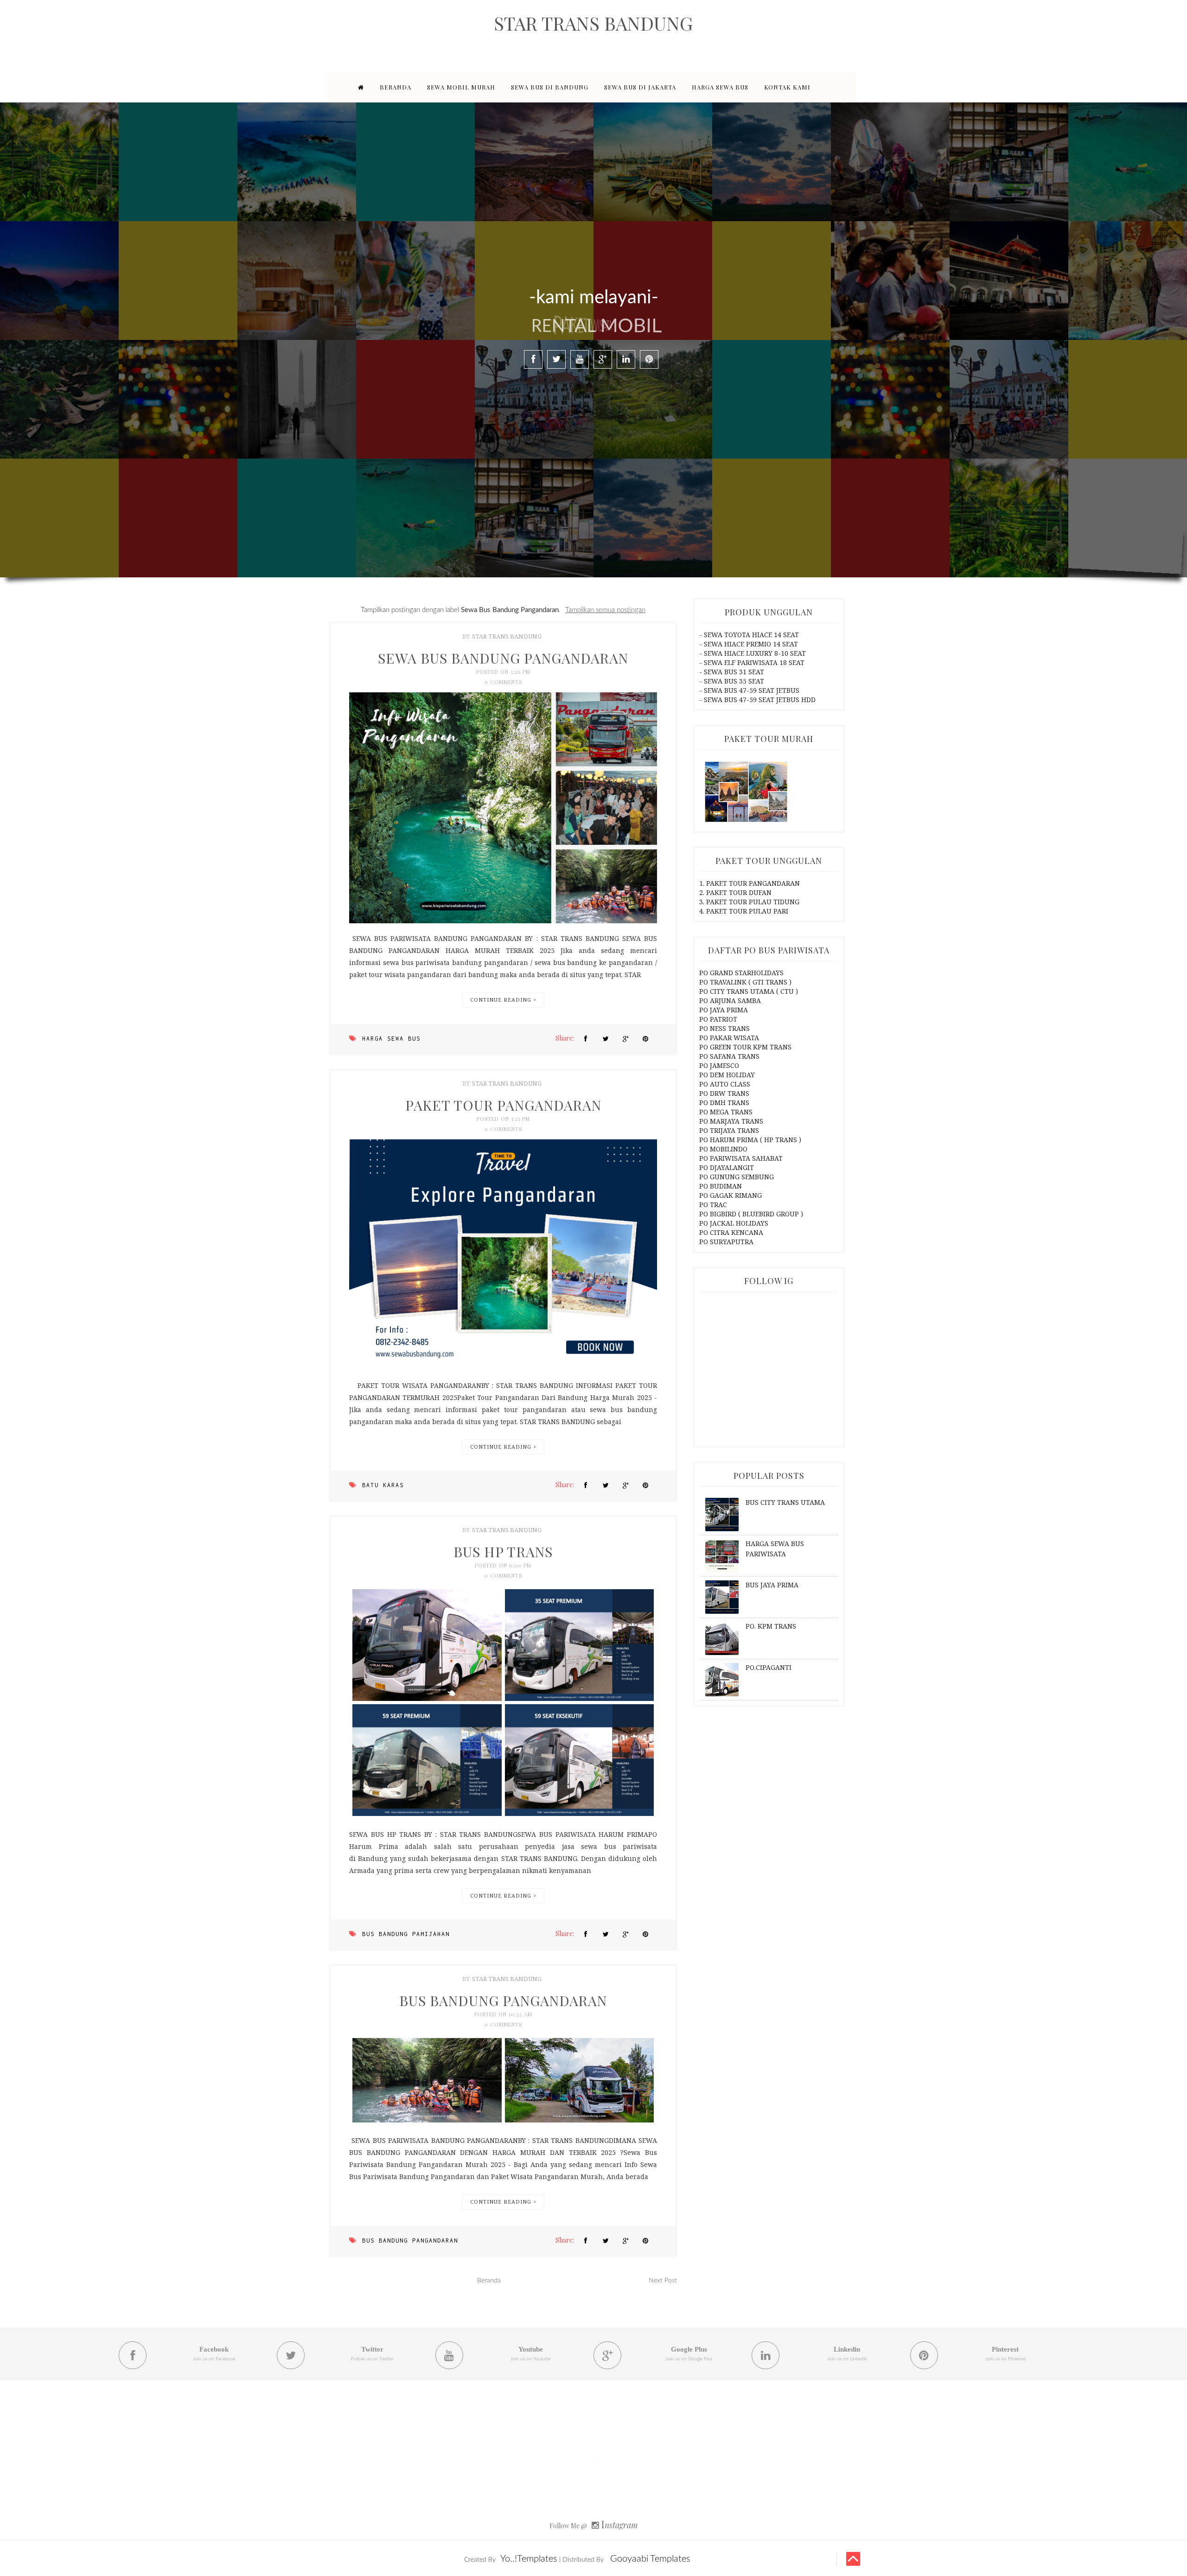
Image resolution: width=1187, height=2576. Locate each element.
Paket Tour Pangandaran (503, 1105)
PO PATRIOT (718, 1019)
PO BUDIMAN (721, 1186)
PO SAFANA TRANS (729, 1056)
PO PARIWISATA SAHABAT (741, 1158)
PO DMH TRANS (724, 1103)
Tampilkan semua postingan (605, 610)
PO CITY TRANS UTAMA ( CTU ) (749, 991)
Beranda (489, 2281)
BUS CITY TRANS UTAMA (785, 1502)
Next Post (663, 2281)
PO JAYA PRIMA (724, 1010)
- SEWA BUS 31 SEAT (732, 672)
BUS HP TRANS (503, 1552)
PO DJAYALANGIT (727, 1167)
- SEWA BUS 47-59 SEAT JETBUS (749, 690)
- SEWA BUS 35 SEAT (732, 681)
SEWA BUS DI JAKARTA (640, 87)
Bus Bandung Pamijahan (406, 1934)
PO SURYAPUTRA (726, 1242)
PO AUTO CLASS (725, 1084)
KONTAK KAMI (787, 87)
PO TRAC (713, 1205)
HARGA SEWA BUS (720, 87)
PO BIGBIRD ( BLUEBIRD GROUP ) (751, 1214)
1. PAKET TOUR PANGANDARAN (750, 883)
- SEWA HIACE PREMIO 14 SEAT (749, 644)
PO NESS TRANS (724, 1028)
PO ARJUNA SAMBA (730, 1000)
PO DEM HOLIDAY (727, 1075)
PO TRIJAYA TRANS (729, 1130)
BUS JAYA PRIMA (772, 1585)
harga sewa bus (391, 1039)
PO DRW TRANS (724, 1093)
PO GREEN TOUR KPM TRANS (745, 1047)
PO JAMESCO (719, 1065)
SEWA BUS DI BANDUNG (550, 87)
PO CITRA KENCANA (731, 1232)
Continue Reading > (503, 1000)
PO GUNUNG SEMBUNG (737, 1177)
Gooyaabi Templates (650, 2559)
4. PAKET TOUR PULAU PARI (744, 911)
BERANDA (396, 87)
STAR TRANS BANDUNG (593, 23)
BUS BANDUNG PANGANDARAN (503, 2001)
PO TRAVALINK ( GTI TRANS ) (745, 982)
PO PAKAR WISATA (729, 1038)
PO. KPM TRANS (771, 1626)
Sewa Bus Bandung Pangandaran (503, 658)
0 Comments (503, 682)
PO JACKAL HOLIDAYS (734, 1223)
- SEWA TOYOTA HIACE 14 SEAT (749, 635)
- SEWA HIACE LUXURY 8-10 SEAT (753, 653)
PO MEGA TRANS (726, 1112)
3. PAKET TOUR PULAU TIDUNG (749, 902)
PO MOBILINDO (723, 1149)
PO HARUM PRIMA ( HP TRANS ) (750, 1140)
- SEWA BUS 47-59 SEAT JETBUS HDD (757, 700)
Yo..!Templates (529, 2559)
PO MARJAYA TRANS (731, 1121)
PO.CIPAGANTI (769, 1667)
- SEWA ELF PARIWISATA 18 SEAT (752, 662)
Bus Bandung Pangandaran (410, 2240)
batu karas (383, 1485)
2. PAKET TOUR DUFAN (735, 892)
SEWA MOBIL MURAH (461, 87)
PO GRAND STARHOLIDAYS (741, 973)
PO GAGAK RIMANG (731, 1195)
